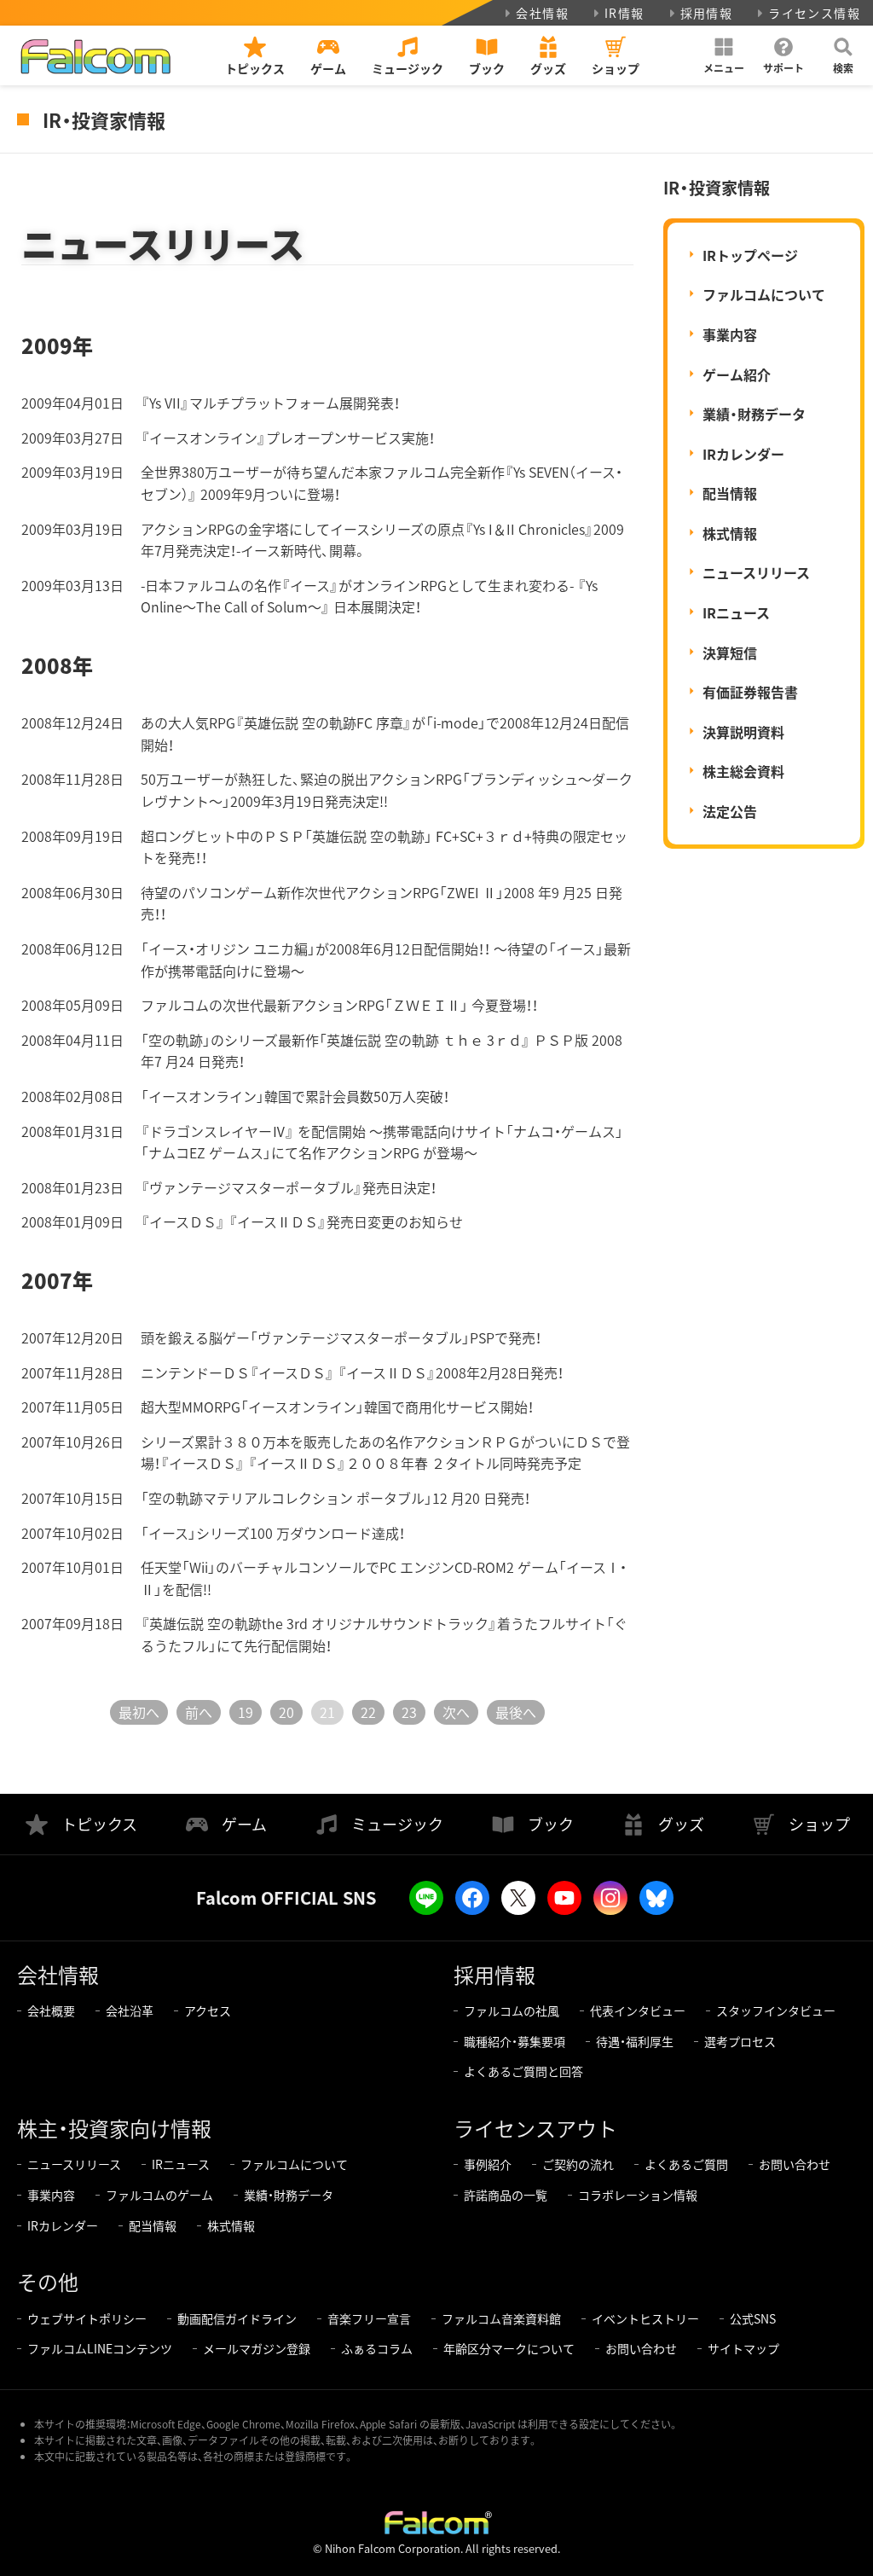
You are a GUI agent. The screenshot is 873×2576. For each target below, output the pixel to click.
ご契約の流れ (578, 2164)
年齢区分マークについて (509, 2348)
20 (286, 1712)
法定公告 (730, 811)
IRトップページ (750, 255)
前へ (199, 1712)
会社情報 (542, 13)
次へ (456, 1712)
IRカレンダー (743, 454)
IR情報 (624, 13)
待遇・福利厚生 (635, 2041)
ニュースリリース (756, 572)
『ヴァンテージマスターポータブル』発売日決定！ (289, 1187)
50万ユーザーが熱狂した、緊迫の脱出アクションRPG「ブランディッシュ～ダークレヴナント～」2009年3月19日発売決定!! (387, 790)
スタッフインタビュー (776, 2010)
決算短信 (730, 653)
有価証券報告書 (750, 692)
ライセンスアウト (535, 2128)
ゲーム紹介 (737, 374)
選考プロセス (740, 2041)
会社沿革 (130, 2010)
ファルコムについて (764, 294)
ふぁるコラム (377, 2348)
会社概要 (51, 2010)
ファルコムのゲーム (159, 2195)
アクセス (208, 2010)
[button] (724, 55)
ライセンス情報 (814, 13)
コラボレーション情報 (638, 2195)
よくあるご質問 (686, 2164)
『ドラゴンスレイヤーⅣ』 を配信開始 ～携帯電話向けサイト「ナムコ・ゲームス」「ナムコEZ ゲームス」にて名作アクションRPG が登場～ (382, 1142)
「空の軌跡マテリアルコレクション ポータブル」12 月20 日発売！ (335, 1498)
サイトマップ (743, 2348)
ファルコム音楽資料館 (501, 2318)
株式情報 (730, 533)
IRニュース (736, 612)
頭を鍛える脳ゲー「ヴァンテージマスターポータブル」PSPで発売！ (341, 1337)
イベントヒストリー (645, 2318)
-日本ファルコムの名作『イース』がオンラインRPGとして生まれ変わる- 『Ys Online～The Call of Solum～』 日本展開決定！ (369, 596)
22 (368, 1712)
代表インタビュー (638, 2010)
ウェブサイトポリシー (87, 2318)
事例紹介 (488, 2164)
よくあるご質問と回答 (523, 2071)
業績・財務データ (754, 414)
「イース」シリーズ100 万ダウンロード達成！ (273, 1533)
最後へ (516, 1712)
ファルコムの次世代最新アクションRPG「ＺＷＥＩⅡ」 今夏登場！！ (339, 1005)
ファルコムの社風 (512, 2010)
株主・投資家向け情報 (114, 2128)
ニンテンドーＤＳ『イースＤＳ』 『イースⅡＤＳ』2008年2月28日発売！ (352, 1372)
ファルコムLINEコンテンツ (100, 2348)
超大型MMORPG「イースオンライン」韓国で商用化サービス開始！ (337, 1407)
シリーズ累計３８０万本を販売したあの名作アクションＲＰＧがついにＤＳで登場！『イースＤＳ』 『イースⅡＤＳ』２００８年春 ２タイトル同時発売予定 (385, 1453)
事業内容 (730, 334)
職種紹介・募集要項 (515, 2041)
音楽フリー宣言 (369, 2318)
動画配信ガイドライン (237, 2318)
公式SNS (753, 2318)
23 (409, 1712)
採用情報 (707, 13)
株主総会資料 (743, 771)
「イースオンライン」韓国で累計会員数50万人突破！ (295, 1096)
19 (246, 1712)
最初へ (139, 1712)
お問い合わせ (795, 2164)
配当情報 (730, 493)
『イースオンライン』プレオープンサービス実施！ (288, 438)
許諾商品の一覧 (506, 2195)
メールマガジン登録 (257, 2348)
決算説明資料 (743, 732)
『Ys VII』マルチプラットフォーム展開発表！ (270, 403)
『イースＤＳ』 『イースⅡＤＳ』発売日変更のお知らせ (302, 1221)
